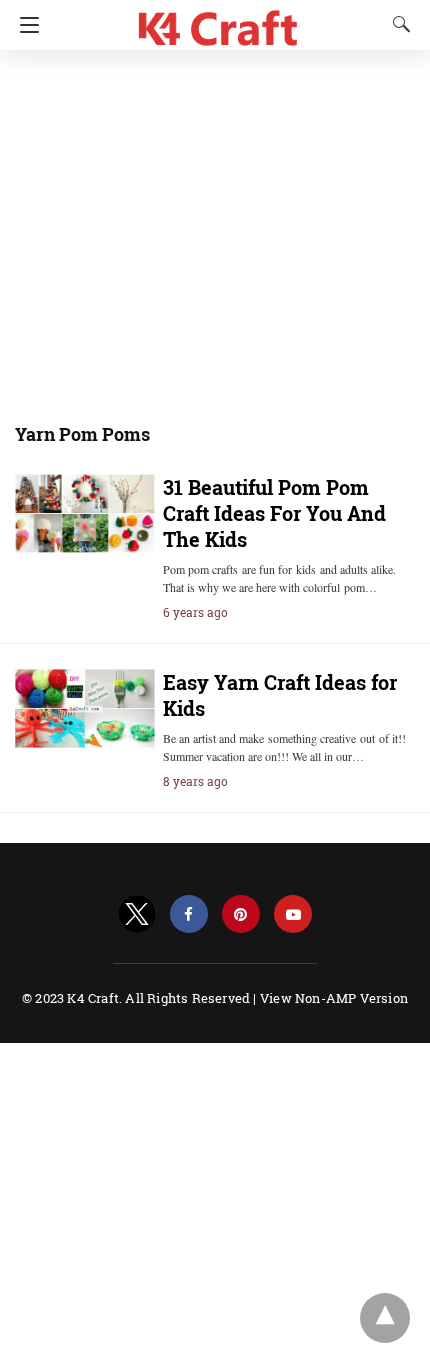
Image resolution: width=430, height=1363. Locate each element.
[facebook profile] (189, 914)
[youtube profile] (293, 914)
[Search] (397, 24)
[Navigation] (24, 25)
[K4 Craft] (218, 20)
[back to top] (385, 1318)
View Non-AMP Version (334, 998)
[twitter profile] (137, 914)
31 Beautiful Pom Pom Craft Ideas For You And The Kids (274, 513)
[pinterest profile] (241, 914)
